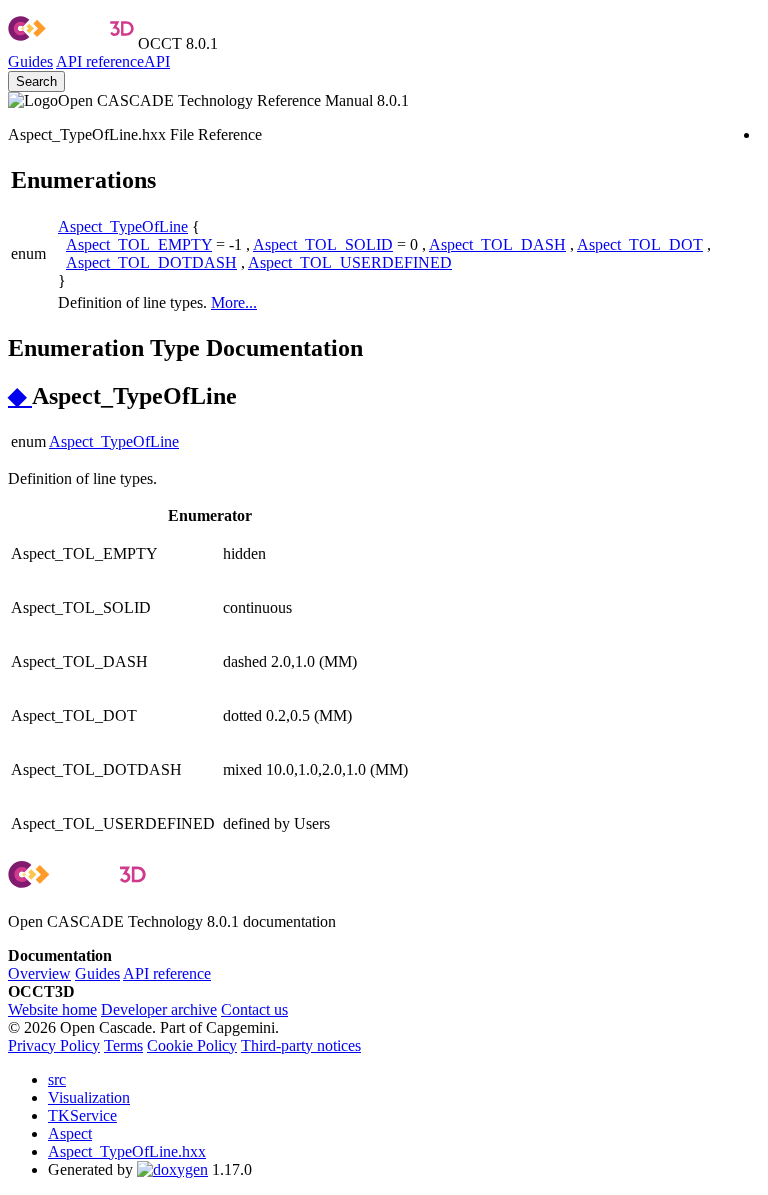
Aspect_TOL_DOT (640, 244)
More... (234, 302)
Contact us (254, 1009)
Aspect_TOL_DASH (497, 244)
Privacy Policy (54, 1045)
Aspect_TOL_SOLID (323, 244)
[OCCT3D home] (71, 43)
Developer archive (159, 1009)
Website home (52, 1009)
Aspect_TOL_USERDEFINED (350, 262)
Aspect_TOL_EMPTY (139, 244)
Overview (39, 973)
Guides (30, 61)
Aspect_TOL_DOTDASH (151, 262)
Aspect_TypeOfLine (123, 226)
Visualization (89, 1097)
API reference (167, 973)
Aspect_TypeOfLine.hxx (127, 1151)
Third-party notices (301, 1045)
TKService (82, 1115)
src (57, 1079)
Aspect (70, 1133)
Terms (123, 1045)
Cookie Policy (192, 1045)
